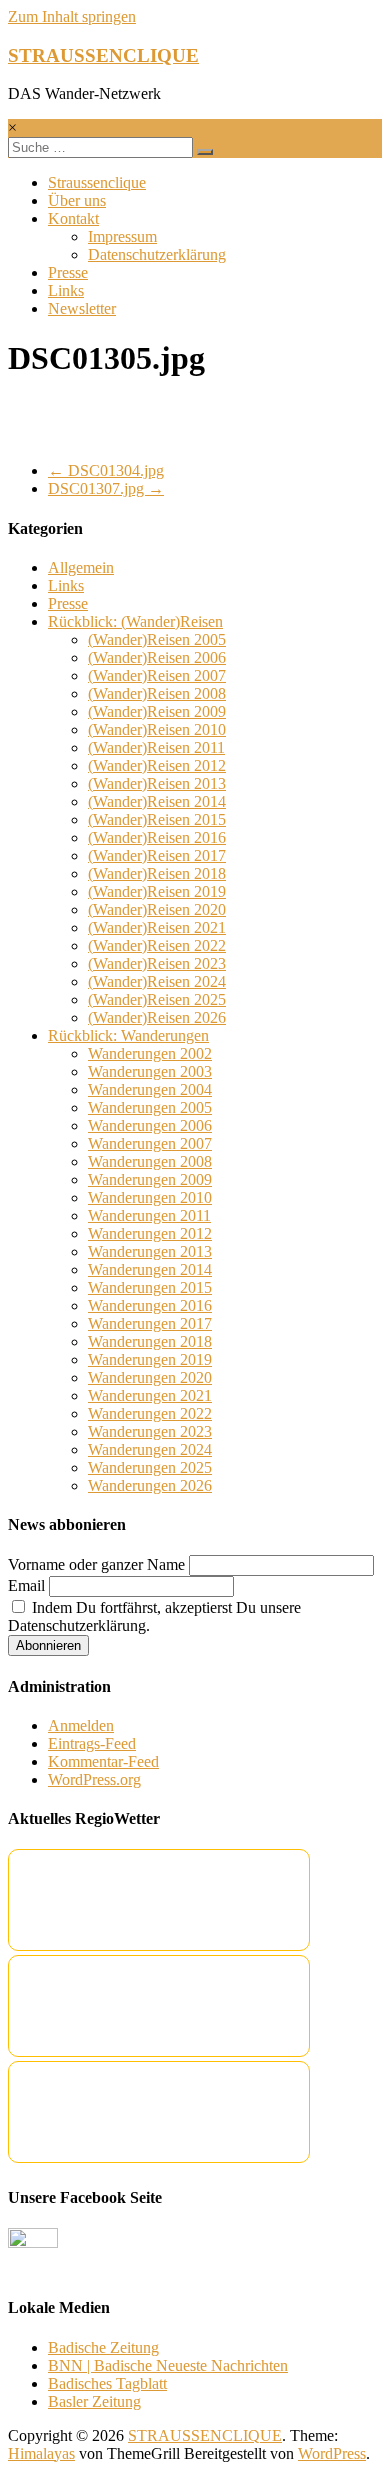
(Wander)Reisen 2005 (157, 639)
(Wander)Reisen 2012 (157, 765)
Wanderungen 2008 (150, 1161)
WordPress (332, 2453)
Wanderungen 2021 (150, 1395)
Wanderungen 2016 (150, 1305)
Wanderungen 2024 (150, 1449)
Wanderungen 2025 (150, 1467)
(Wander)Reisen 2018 (157, 873)
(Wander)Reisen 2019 (157, 891)
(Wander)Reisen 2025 (157, 999)
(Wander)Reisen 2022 (157, 945)
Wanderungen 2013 (150, 1251)
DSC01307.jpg (106, 488)
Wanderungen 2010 (150, 1197)
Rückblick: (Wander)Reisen (135, 621)
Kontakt (73, 218)
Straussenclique (97, 182)
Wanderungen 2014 (150, 1269)
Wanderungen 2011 (149, 1215)
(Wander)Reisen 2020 (157, 909)
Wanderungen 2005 (150, 1107)
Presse (68, 272)
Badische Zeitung (103, 2347)
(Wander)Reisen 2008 (157, 693)
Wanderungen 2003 (150, 1071)
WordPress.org (94, 1779)
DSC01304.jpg (106, 470)
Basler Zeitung (94, 2401)
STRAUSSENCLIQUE (103, 55)
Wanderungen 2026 (150, 1485)
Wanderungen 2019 (150, 1359)
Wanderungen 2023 (150, 1431)
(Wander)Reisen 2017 (157, 855)
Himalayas (41, 2453)
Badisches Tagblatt (107, 2383)
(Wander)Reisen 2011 (156, 747)
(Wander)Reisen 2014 (157, 801)
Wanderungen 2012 (150, 1233)
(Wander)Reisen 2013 (157, 783)
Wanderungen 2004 (150, 1089)
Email (26, 1585)
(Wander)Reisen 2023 (157, 963)
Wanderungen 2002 (150, 1053)
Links (66, 290)
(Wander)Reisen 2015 (157, 819)
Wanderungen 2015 (150, 1287)
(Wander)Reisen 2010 (157, 729)
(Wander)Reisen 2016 (157, 837)
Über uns (77, 200)
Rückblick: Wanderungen (128, 1035)
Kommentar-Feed (103, 1761)
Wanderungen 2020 (150, 1377)
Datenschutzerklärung (157, 254)
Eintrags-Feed (92, 1743)
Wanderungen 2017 (150, 1323)
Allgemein (81, 567)
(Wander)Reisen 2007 (157, 675)
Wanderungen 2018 (150, 1341)
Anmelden (81, 1725)
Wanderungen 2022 (150, 1413)
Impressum (122, 236)
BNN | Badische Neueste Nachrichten (168, 2365)
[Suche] (205, 152)
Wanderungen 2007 (150, 1143)
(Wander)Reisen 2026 (157, 1017)
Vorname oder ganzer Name (96, 1564)
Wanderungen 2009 (150, 1179)
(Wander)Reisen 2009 (157, 711)
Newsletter (82, 308)
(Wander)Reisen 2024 (157, 981)
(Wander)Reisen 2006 (157, 657)
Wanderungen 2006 (150, 1125)
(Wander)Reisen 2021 (157, 927)
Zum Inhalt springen (72, 16)
